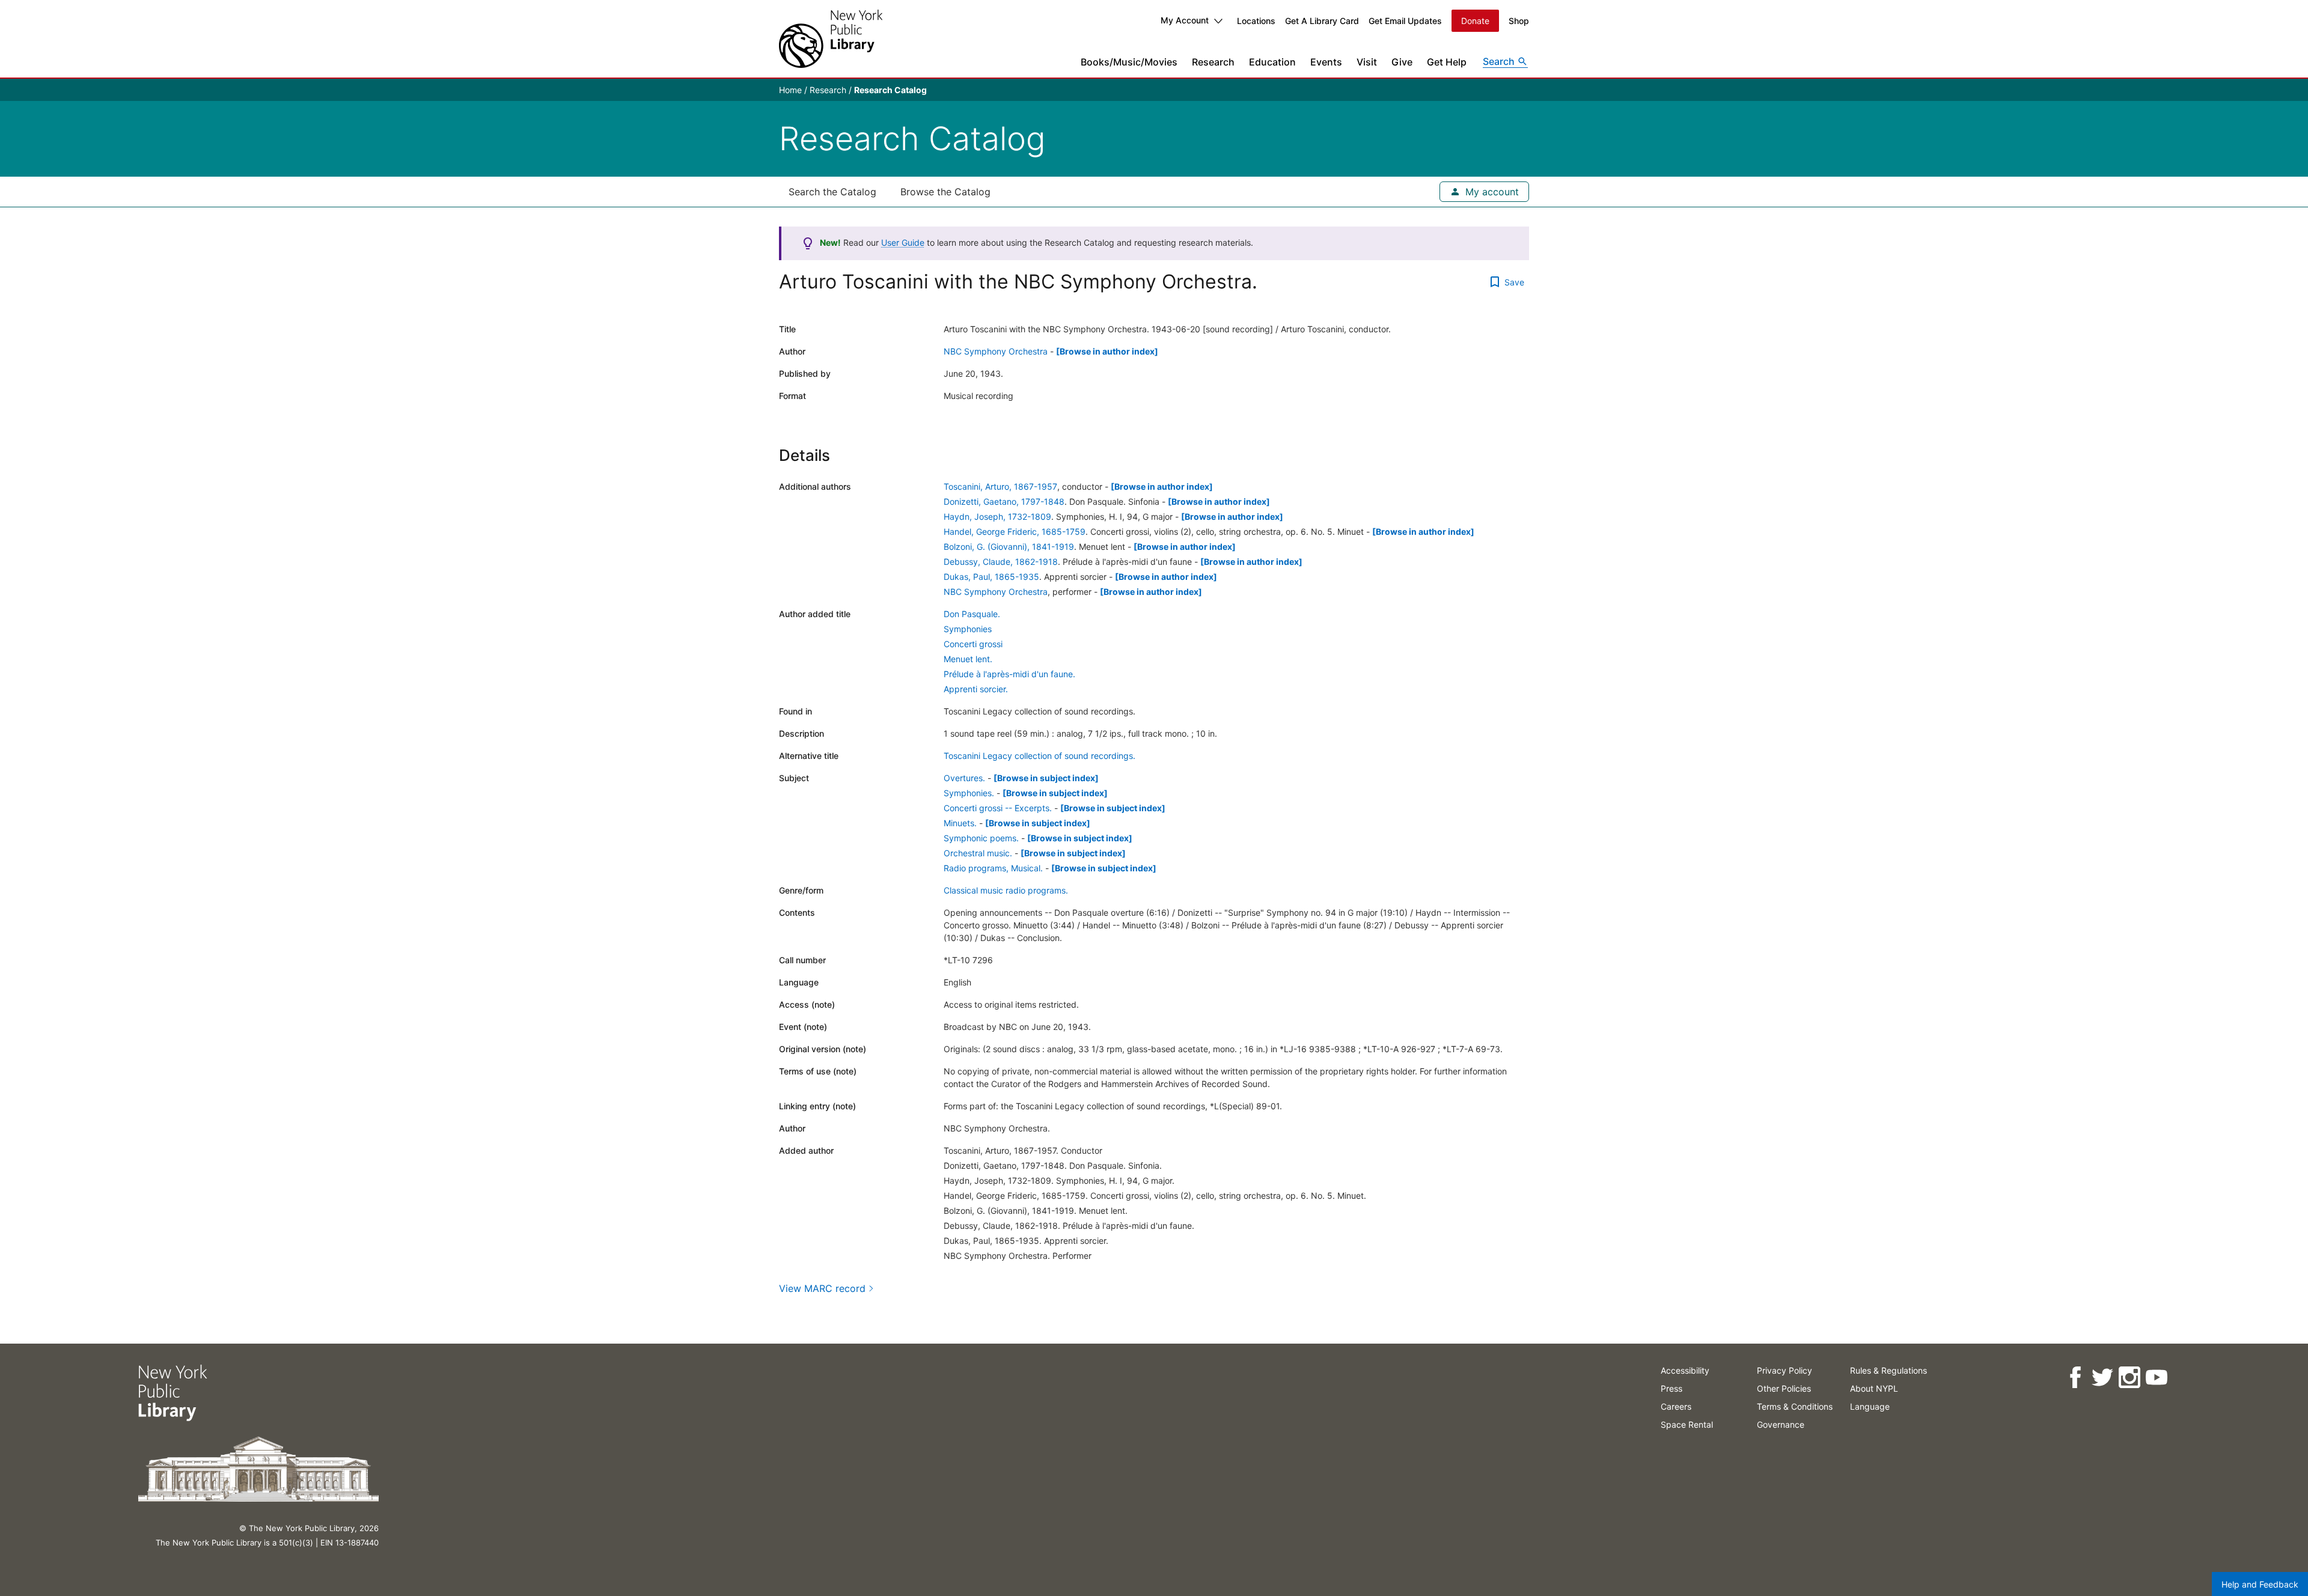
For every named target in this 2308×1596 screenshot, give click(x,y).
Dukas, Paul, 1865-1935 (991, 577)
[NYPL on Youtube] (2156, 1378)
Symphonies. (969, 793)
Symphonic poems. (981, 838)
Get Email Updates (1405, 21)
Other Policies (1784, 1388)
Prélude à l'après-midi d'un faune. (1009, 674)
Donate (1475, 21)
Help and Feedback (2260, 1584)
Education (1272, 62)
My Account (1185, 20)
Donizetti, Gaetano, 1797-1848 (1004, 501)
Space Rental (1687, 1424)
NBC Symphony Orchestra (996, 351)
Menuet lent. (968, 659)
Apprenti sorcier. (976, 689)
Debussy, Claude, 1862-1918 (1001, 562)
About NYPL (1874, 1388)
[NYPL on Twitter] (2102, 1378)
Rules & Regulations (1888, 1370)
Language (1870, 1406)
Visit (1367, 62)
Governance (1781, 1424)
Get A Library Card (1322, 21)
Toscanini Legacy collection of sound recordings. (1040, 756)
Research (1213, 62)
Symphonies (968, 629)
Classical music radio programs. (1006, 890)
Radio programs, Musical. (993, 868)
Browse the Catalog (945, 192)
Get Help (1447, 62)
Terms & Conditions (1795, 1406)
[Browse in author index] (1107, 351)
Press (1671, 1388)
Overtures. (964, 778)
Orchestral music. (978, 853)
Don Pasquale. (972, 614)
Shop (1519, 21)
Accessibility (1685, 1370)
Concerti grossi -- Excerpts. (998, 808)
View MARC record (822, 1288)
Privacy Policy (1784, 1370)
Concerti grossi (973, 644)
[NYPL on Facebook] (2075, 1378)
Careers (1676, 1406)
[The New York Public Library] (831, 39)
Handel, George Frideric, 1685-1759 (1015, 531)
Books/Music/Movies (1129, 62)
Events (1326, 62)
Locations (1256, 21)
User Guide (903, 242)
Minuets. (960, 823)
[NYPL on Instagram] (2129, 1378)
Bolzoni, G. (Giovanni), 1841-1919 (1009, 547)
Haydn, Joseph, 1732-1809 (997, 516)
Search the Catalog (832, 192)
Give (1402, 62)
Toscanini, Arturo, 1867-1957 (1000, 486)
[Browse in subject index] (1046, 778)
